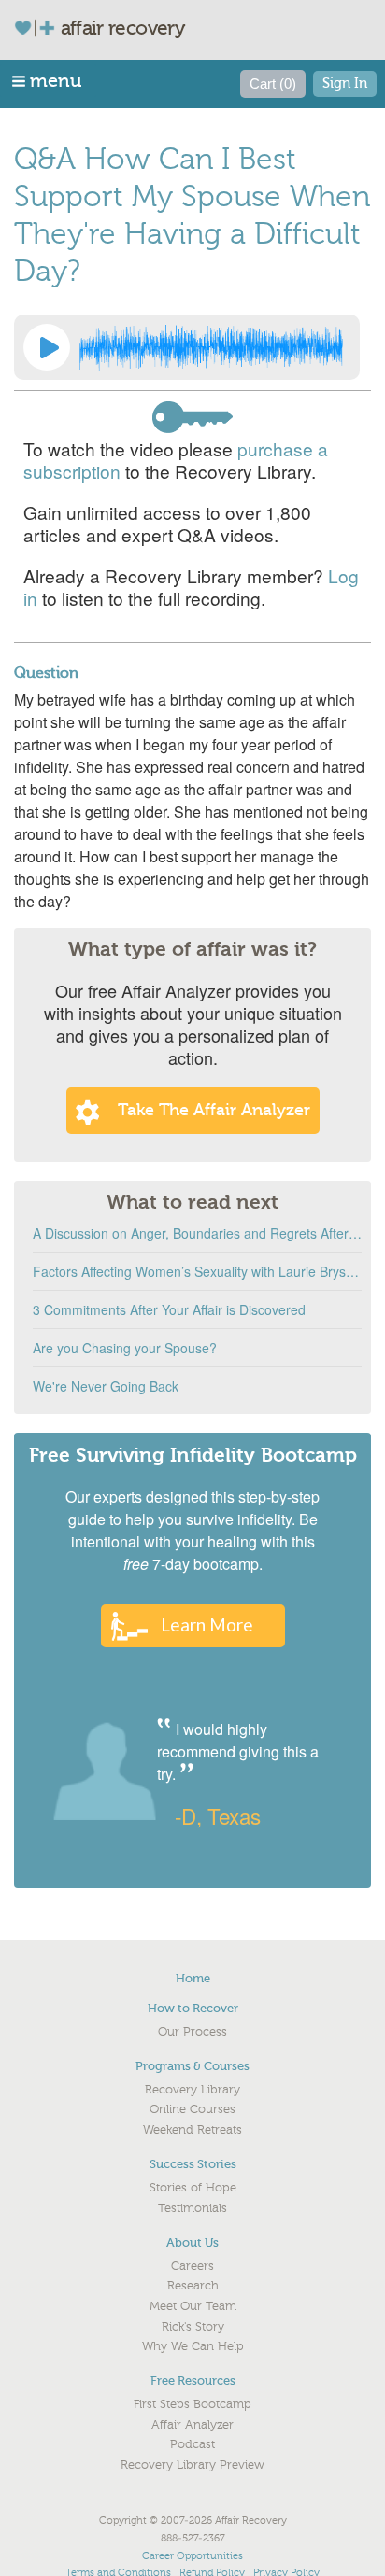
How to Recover (193, 2008)
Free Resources (193, 2380)
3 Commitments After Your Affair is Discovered (169, 1309)
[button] (48, 81)
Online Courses (192, 2109)
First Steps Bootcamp (192, 2404)
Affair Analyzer (192, 2425)
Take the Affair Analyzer (214, 1110)
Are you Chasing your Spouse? (125, 1348)
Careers (192, 2266)
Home (193, 1978)
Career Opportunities (192, 2556)
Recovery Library (192, 2090)
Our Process (192, 2032)
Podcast (192, 2444)
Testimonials (192, 2208)
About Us (192, 2242)
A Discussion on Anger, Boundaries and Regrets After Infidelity (197, 1233)
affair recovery (123, 28)
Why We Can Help (193, 2346)
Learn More (207, 1624)
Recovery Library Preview (192, 2465)
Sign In (345, 84)
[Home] (42, 28)
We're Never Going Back (106, 1386)
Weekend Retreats (192, 2130)
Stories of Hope (193, 2188)
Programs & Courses (192, 2066)
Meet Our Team (193, 2306)
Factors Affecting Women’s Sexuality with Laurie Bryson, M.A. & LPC (197, 1271)
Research (193, 2286)
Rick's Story (193, 2327)
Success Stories (193, 2164)
